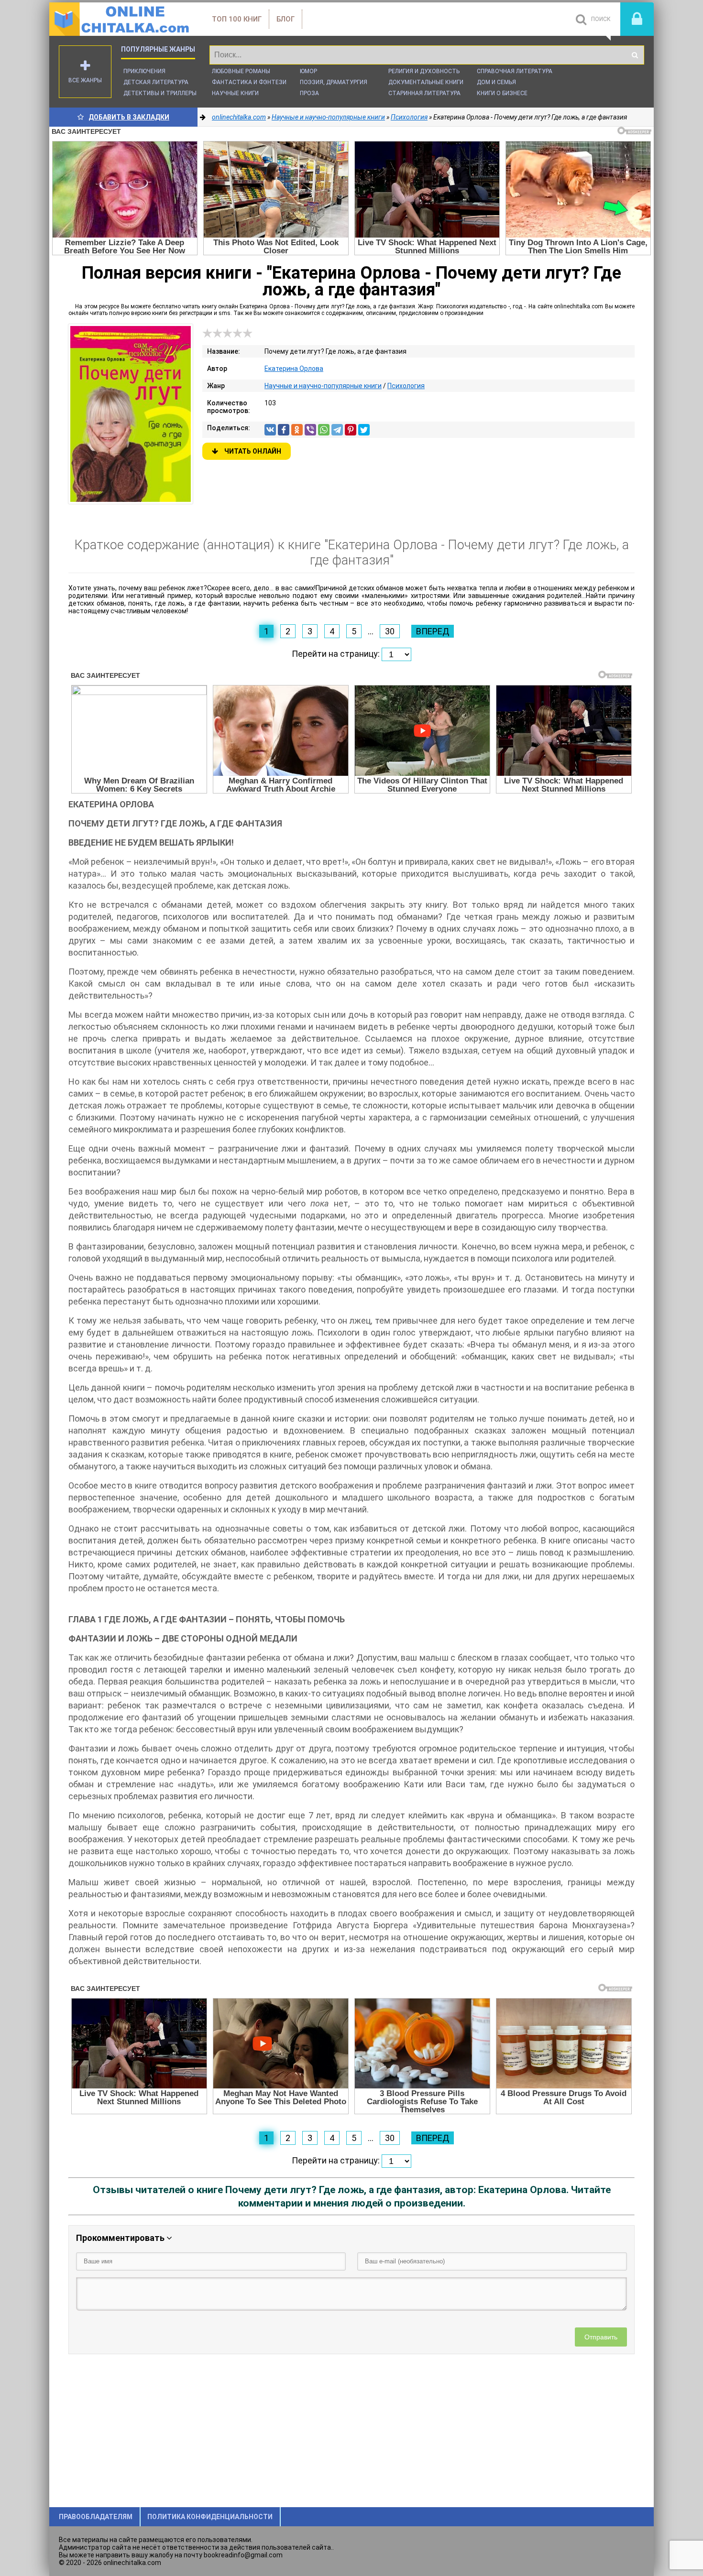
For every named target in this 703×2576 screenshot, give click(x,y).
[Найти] (635, 55)
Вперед (433, 631)
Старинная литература (424, 93)
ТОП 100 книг (237, 19)
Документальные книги (426, 82)
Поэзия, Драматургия (334, 82)
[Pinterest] (351, 430)
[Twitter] (364, 430)
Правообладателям (96, 2517)
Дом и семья (496, 82)
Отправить (601, 2337)
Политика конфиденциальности (210, 2517)
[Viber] (310, 430)
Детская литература (156, 82)
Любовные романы (241, 71)
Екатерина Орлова (294, 369)
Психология (406, 386)
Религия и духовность (424, 71)
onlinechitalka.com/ (121, 19)
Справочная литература (515, 71)
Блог (286, 19)
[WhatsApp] (324, 430)
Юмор (308, 71)
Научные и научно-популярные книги (323, 386)
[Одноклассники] (297, 430)
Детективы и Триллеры (160, 93)
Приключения (144, 71)
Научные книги (235, 93)
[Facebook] (284, 430)
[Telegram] (337, 430)
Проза (309, 93)
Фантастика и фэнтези (249, 82)
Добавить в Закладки (129, 117)
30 (390, 631)
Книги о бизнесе (502, 93)
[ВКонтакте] (270, 430)
